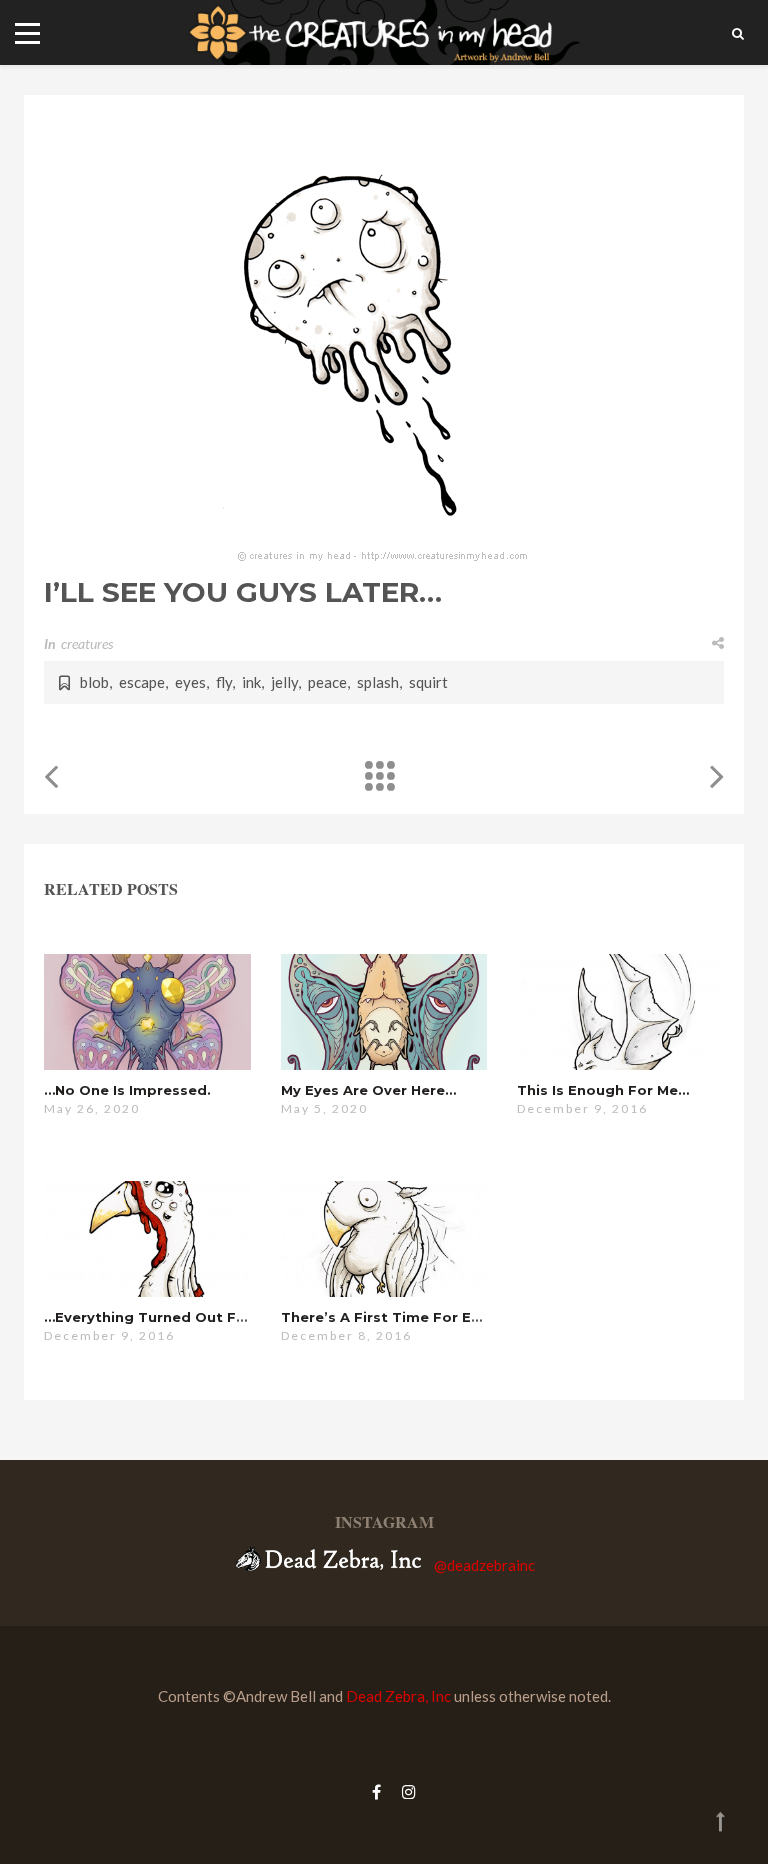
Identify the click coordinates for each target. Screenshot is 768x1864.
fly (224, 682)
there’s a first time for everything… (416, 1317)
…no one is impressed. (127, 1090)
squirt (428, 682)
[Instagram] (404, 1791)
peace (327, 682)
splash (378, 682)
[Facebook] (376, 1791)
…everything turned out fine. (153, 1317)
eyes (190, 682)
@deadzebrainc (484, 1565)
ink (251, 682)
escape (142, 682)
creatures (87, 643)
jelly (284, 682)
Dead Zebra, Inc (398, 1696)
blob (94, 682)
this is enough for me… (603, 1090)
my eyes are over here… (368, 1090)
